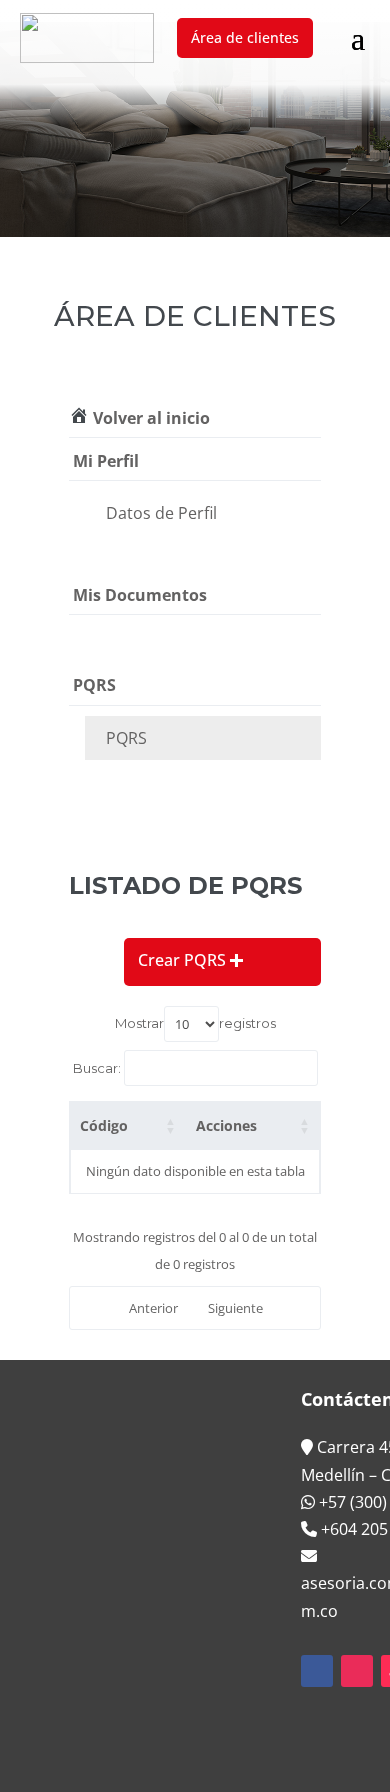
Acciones (226, 1125)
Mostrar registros (195, 1023)
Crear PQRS (182, 960)
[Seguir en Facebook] (317, 1671)
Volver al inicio (149, 418)
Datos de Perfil (161, 513)
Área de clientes (245, 37)
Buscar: (97, 1068)
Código (104, 1125)
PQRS (126, 738)
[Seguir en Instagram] (357, 1671)
